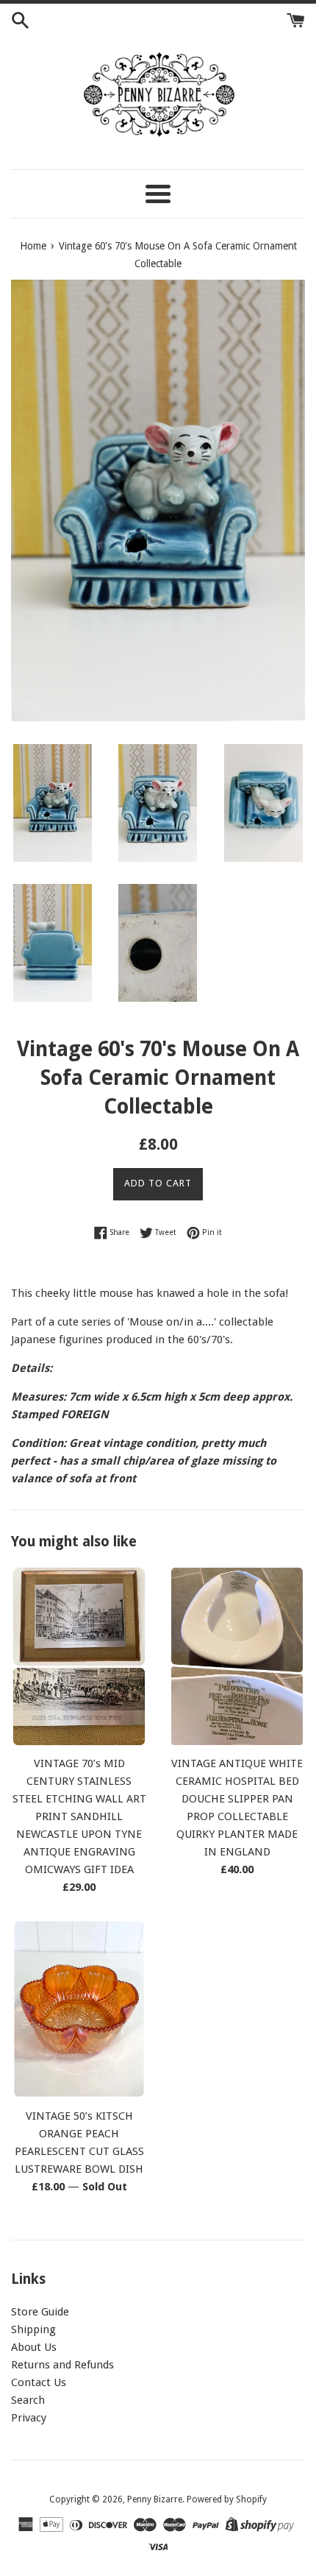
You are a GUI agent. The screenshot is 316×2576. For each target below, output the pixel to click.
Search (28, 2400)
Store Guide (40, 2312)
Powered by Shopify (227, 2499)
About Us (34, 2347)
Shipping (33, 2329)
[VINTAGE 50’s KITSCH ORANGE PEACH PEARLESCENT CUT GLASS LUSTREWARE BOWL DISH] (79, 2009)
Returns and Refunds (62, 2365)
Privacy (29, 2418)
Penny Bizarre (155, 2499)
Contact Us (39, 2382)
